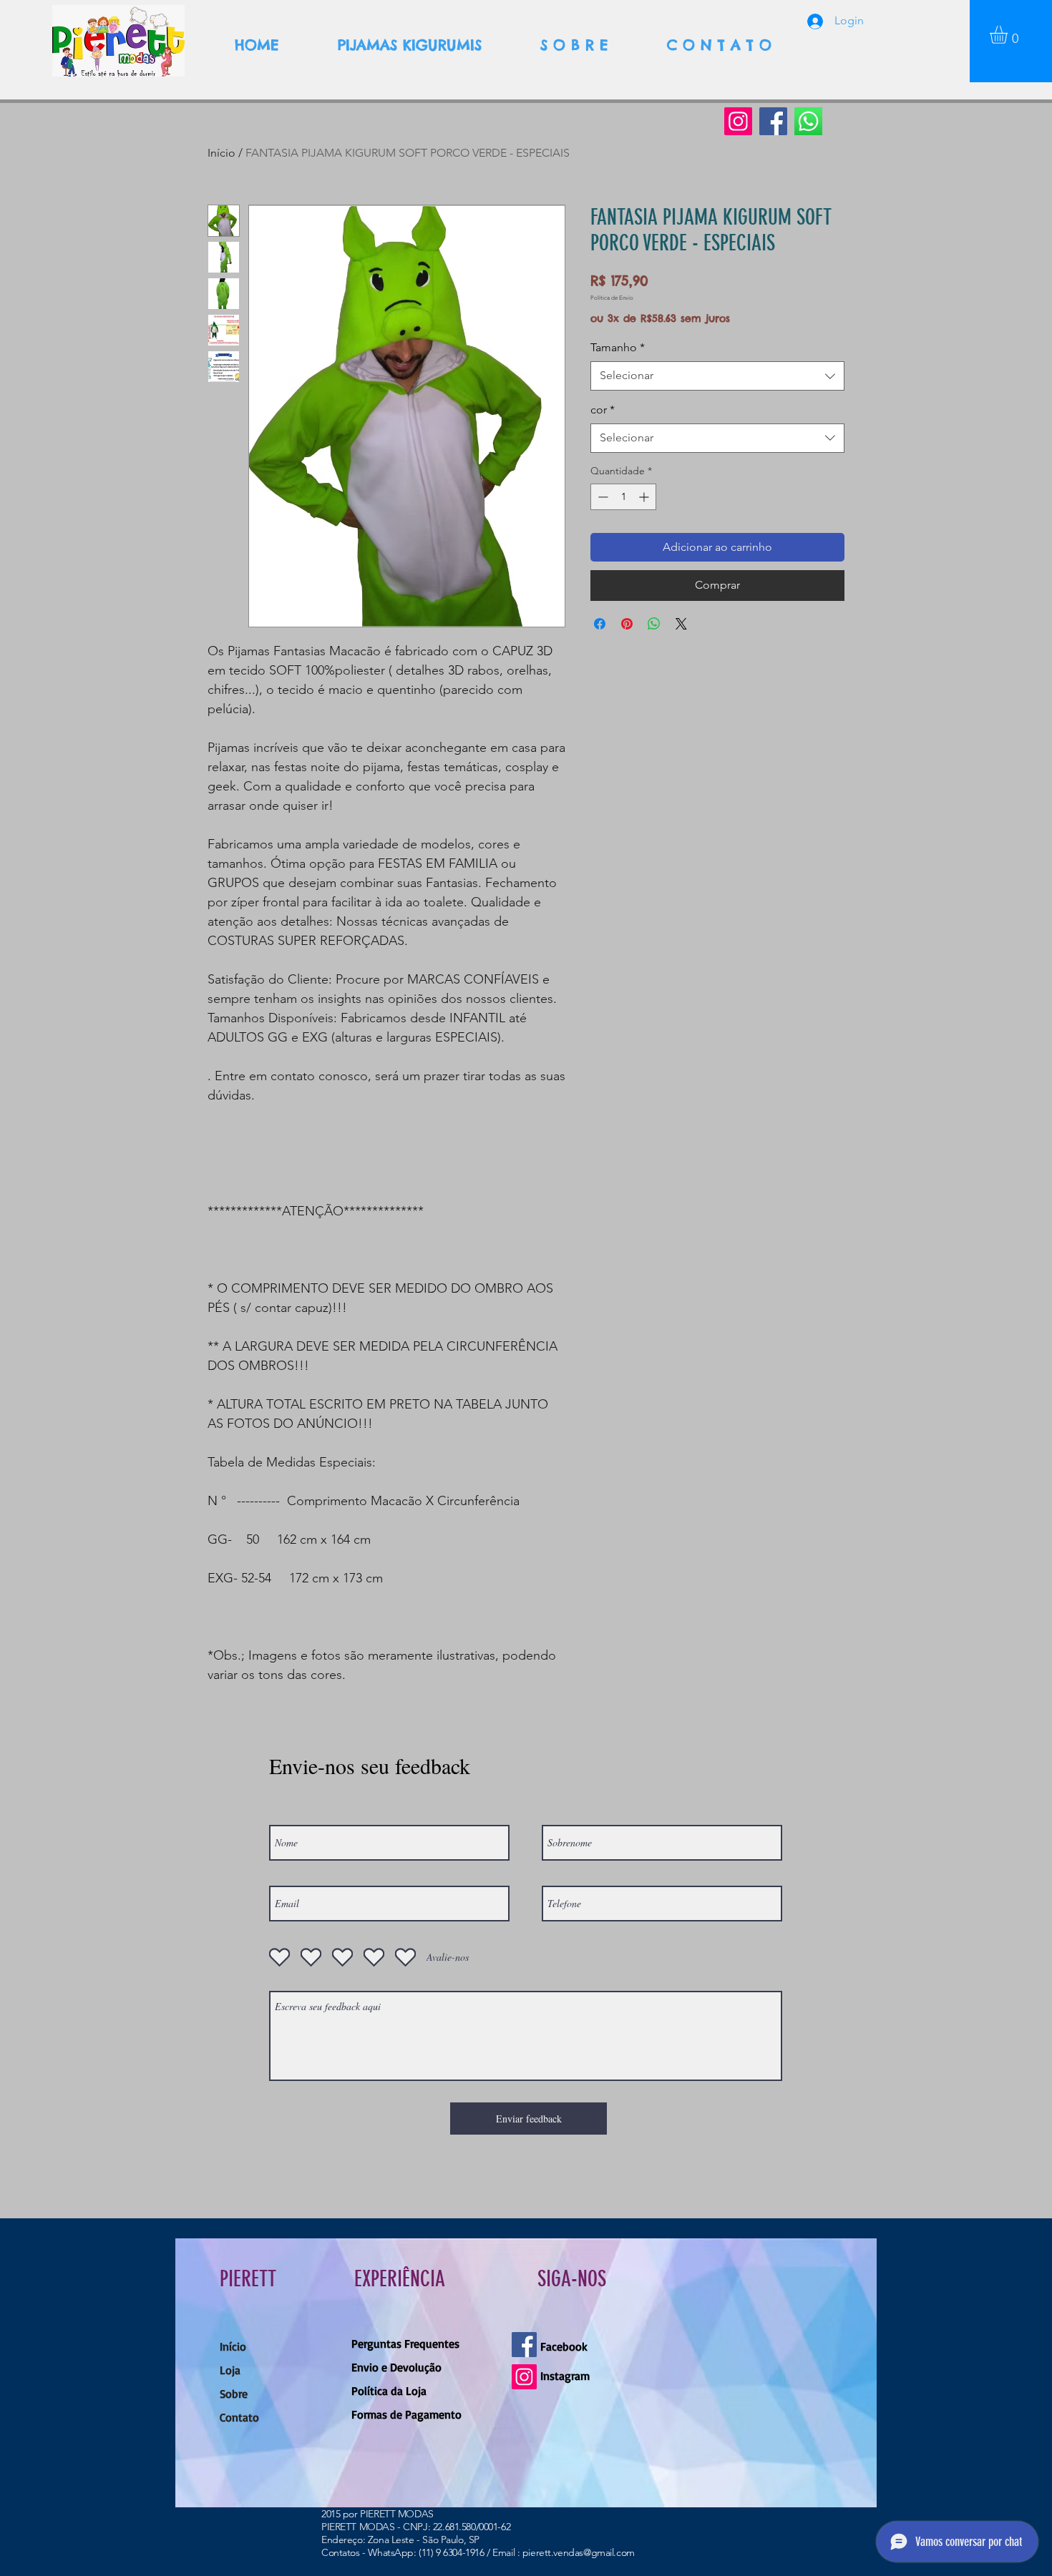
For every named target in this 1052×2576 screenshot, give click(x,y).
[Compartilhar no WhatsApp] (654, 624)
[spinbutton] (623, 497)
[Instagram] (738, 121)
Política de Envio (612, 298)
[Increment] (645, 497)
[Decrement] (602, 497)
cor (603, 410)
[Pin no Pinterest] (627, 624)
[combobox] (717, 376)
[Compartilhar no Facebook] (600, 624)
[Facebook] (773, 121)
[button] (1009, 35)
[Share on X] (681, 624)
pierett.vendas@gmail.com (579, 2552)
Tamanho (618, 347)
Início (221, 153)
